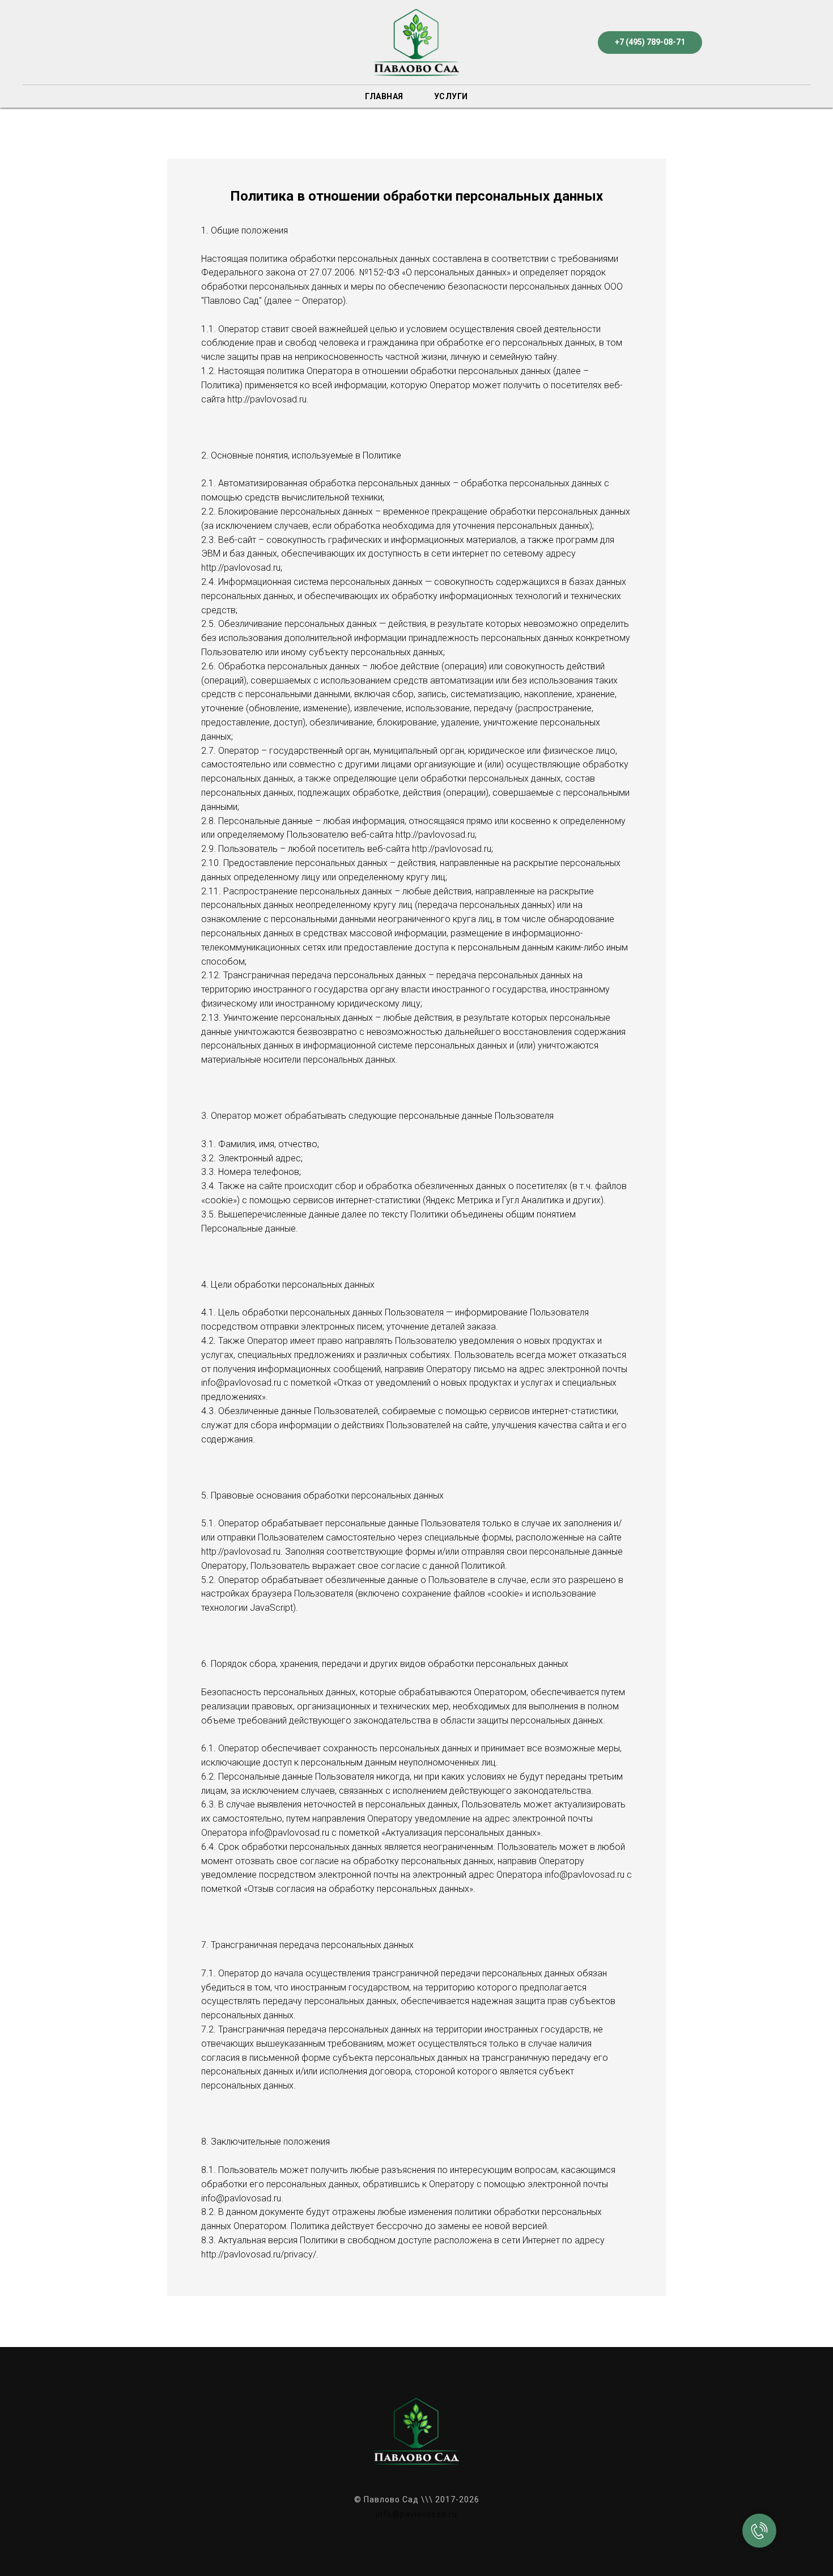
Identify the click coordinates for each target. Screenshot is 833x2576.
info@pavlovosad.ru (416, 2514)
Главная (384, 96)
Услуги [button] (451, 96)
